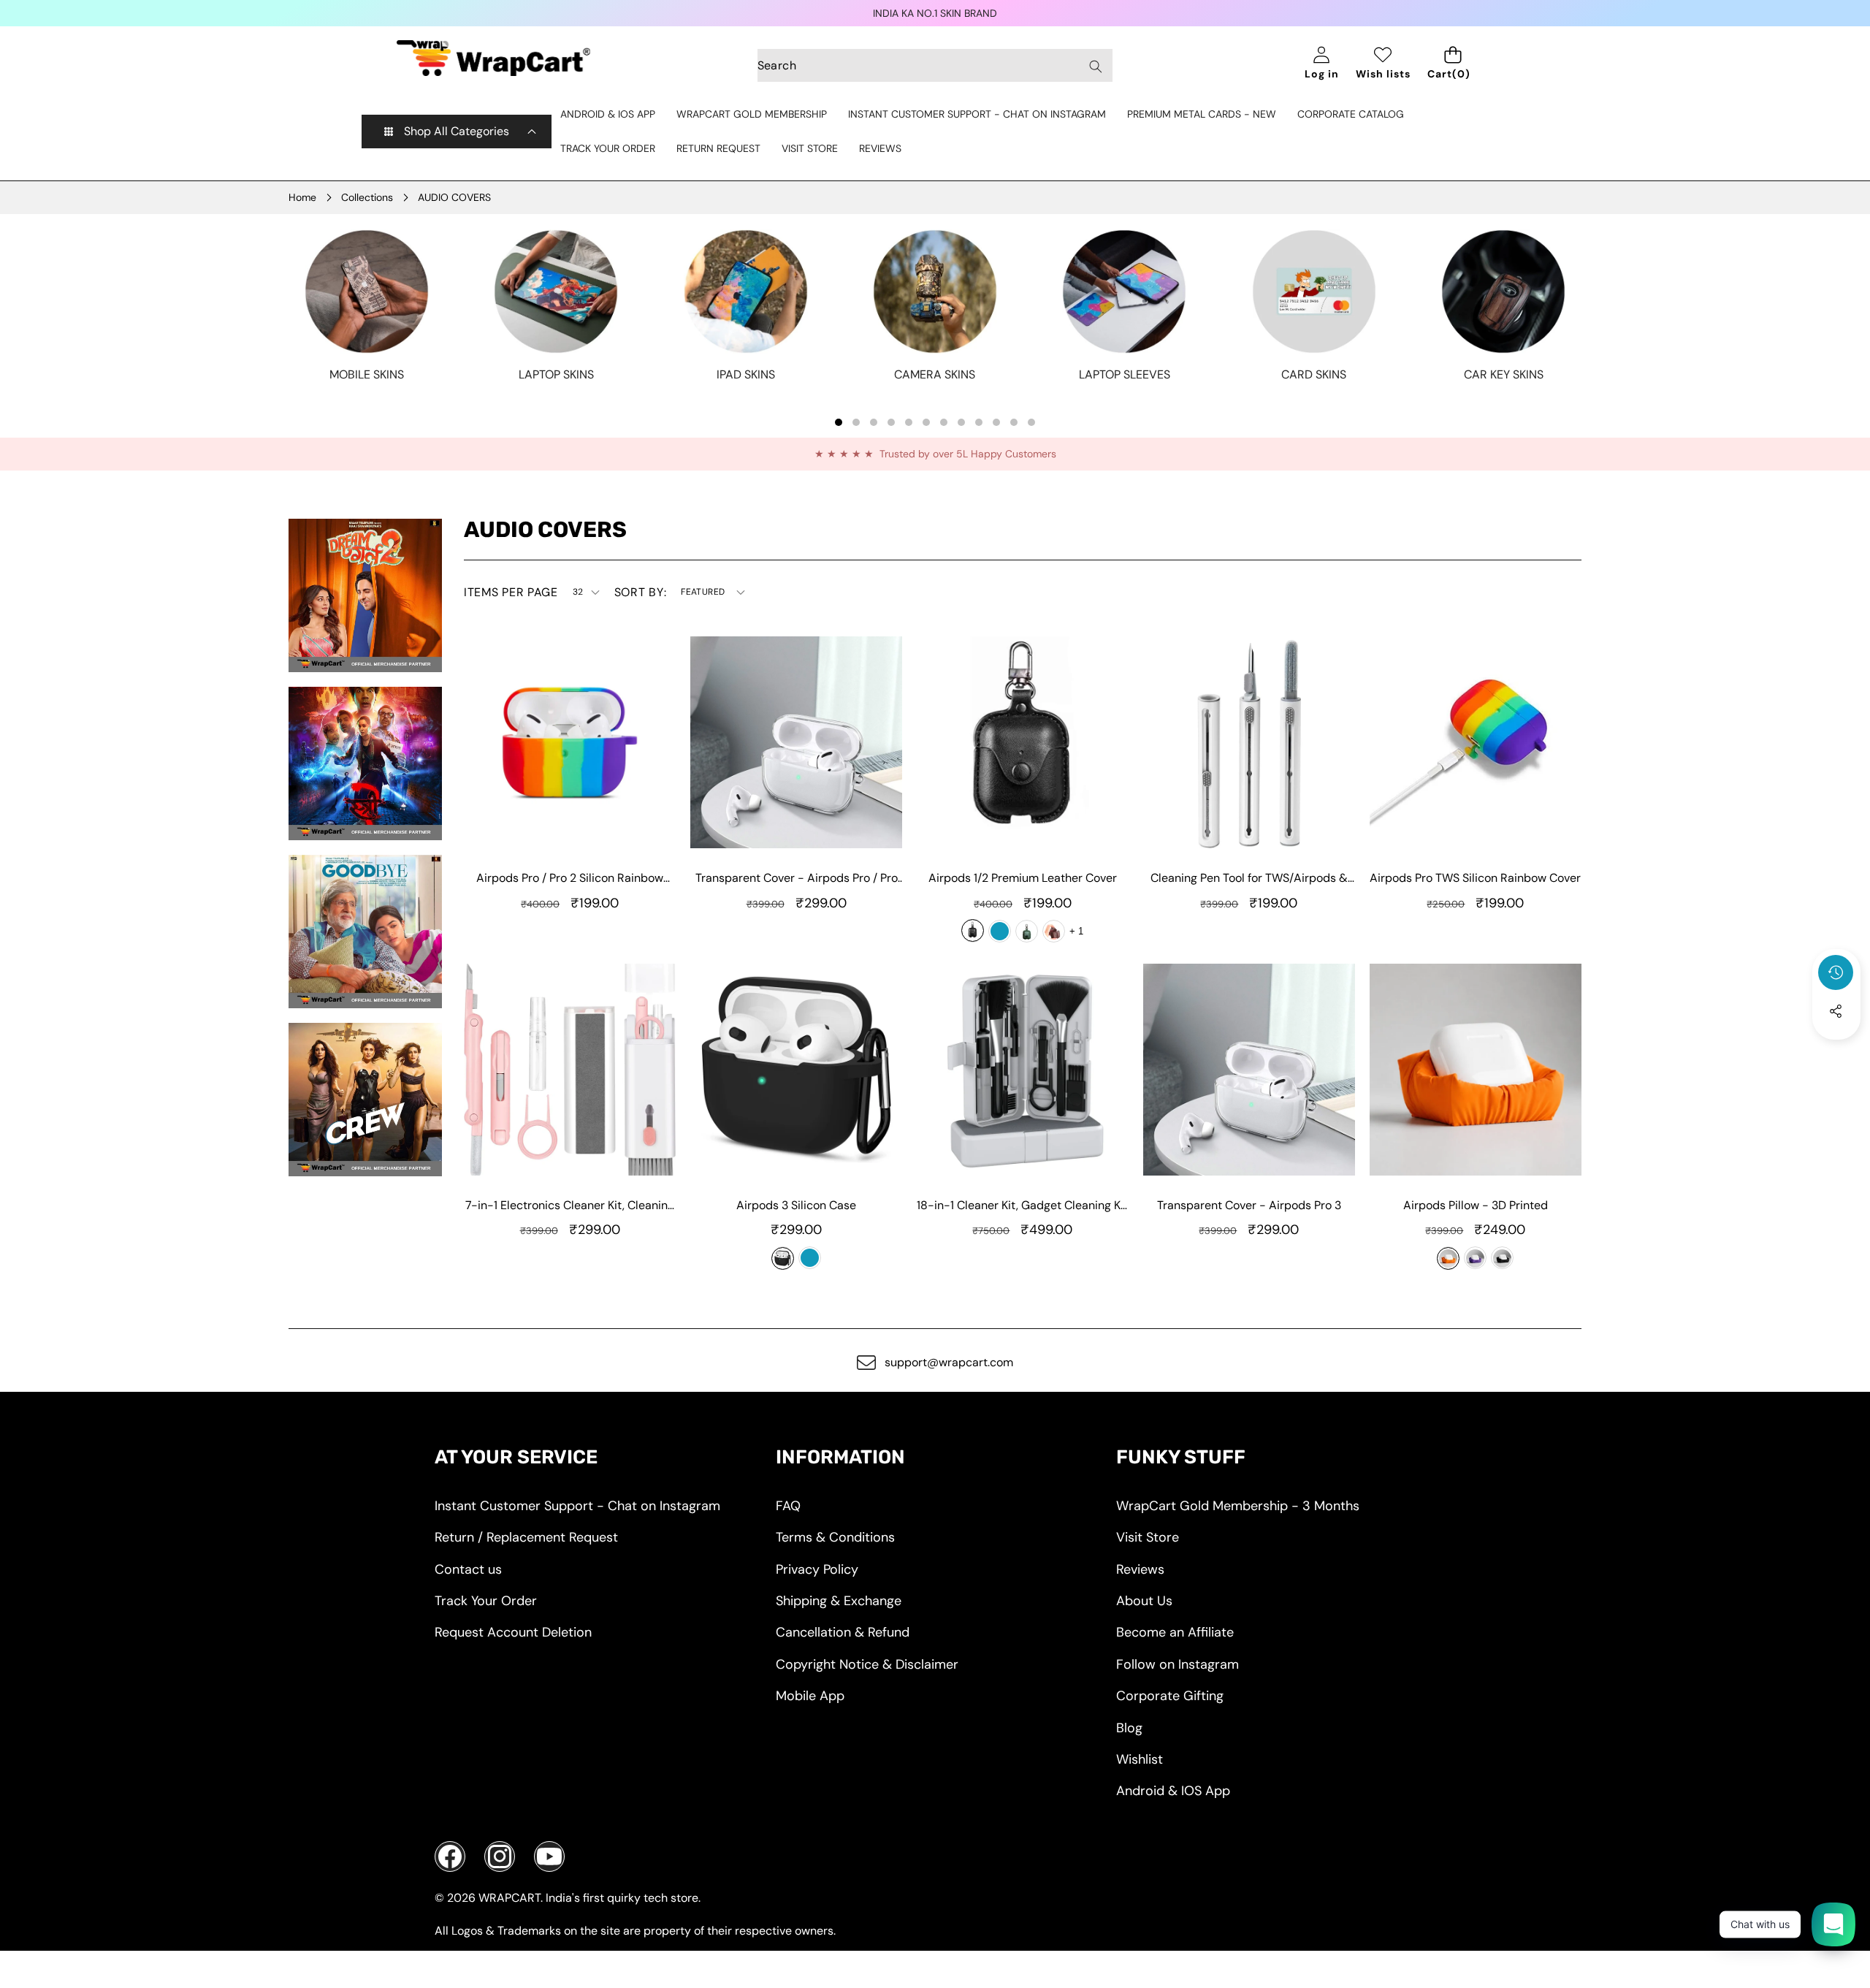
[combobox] (935, 65)
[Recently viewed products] (1836, 972)
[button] (1836, 1051)
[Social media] (1836, 1011)
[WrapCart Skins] (493, 58)
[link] (367, 375)
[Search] (1095, 66)
